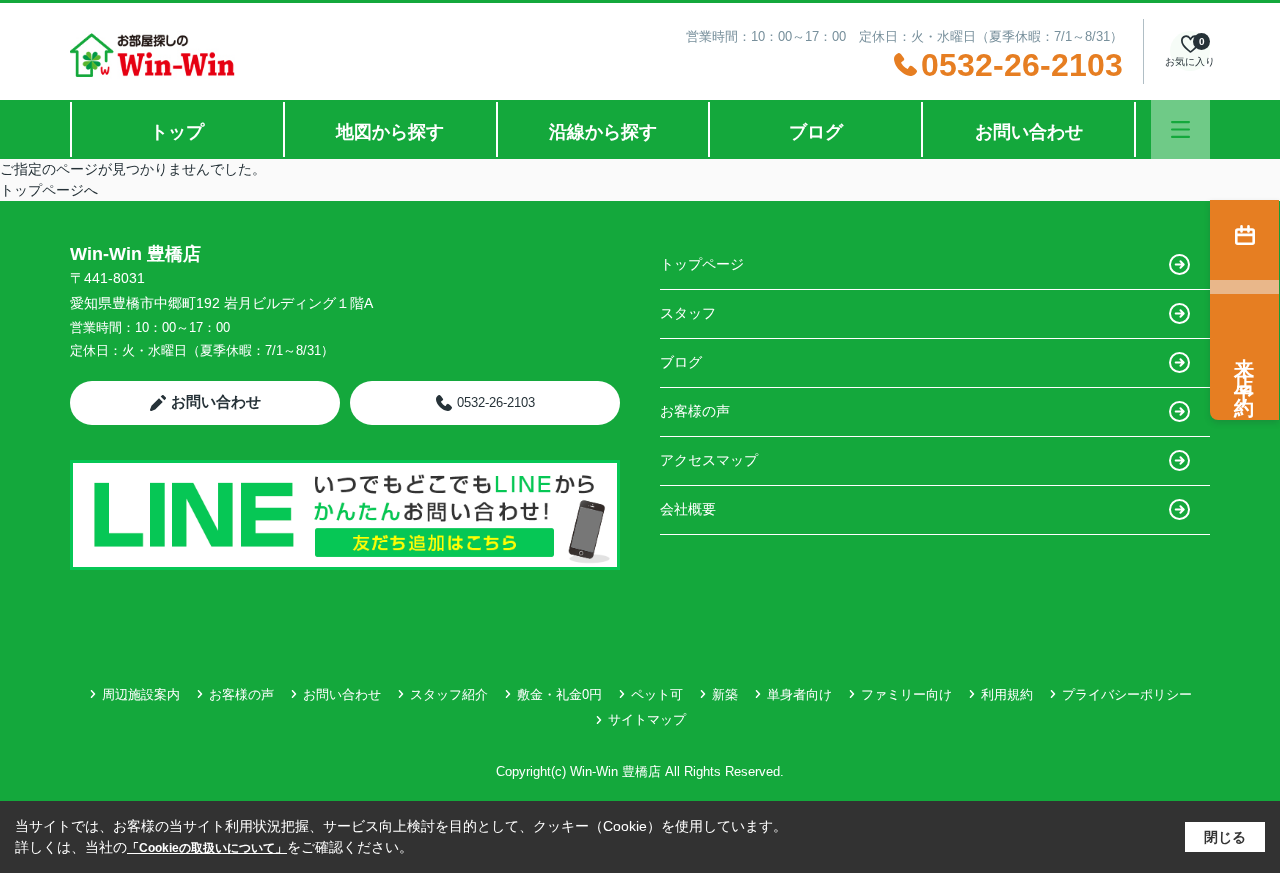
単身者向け (799, 694)
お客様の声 (695, 411)
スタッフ (688, 313)
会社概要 (688, 509)
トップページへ (49, 190)
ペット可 (657, 694)
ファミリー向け (906, 694)
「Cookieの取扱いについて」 (207, 848)
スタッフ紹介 (449, 694)
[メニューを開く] (1180, 129)
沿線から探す (603, 132)
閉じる (1225, 837)
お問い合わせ (1029, 132)
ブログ (816, 132)
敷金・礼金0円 (559, 694)
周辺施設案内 (141, 694)
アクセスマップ (709, 460)
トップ (177, 132)
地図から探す (390, 132)
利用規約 (1007, 694)
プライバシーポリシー (1127, 694)
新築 (725, 694)
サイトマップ (647, 719)
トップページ (702, 264)
